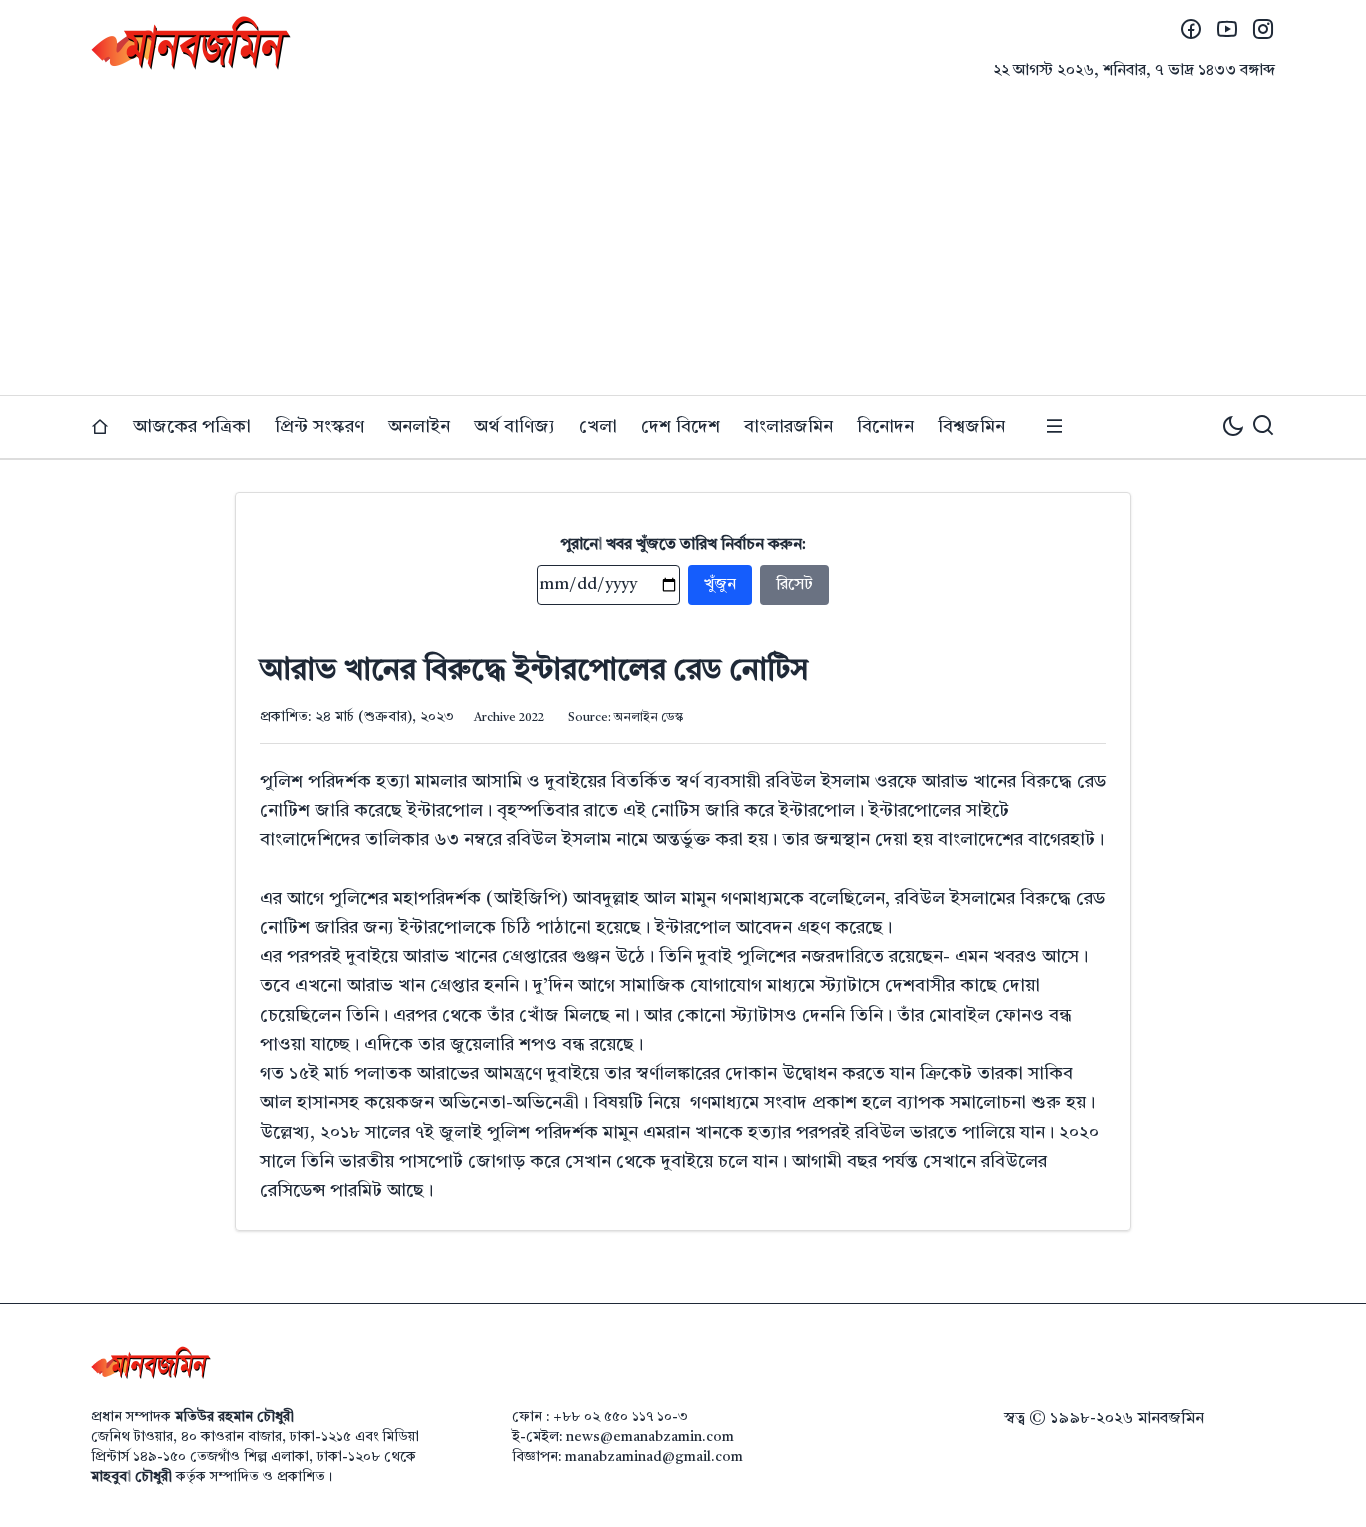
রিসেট (794, 585)
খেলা (598, 427)
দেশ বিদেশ (680, 427)
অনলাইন (419, 427)
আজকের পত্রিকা (192, 427)
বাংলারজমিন (788, 427)
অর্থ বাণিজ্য (514, 427)
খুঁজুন (720, 585)
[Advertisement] (683, 245)
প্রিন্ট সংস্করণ (319, 427)
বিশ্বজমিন (971, 427)
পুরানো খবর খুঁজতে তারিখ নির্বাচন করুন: (683, 545)
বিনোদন (885, 427)
